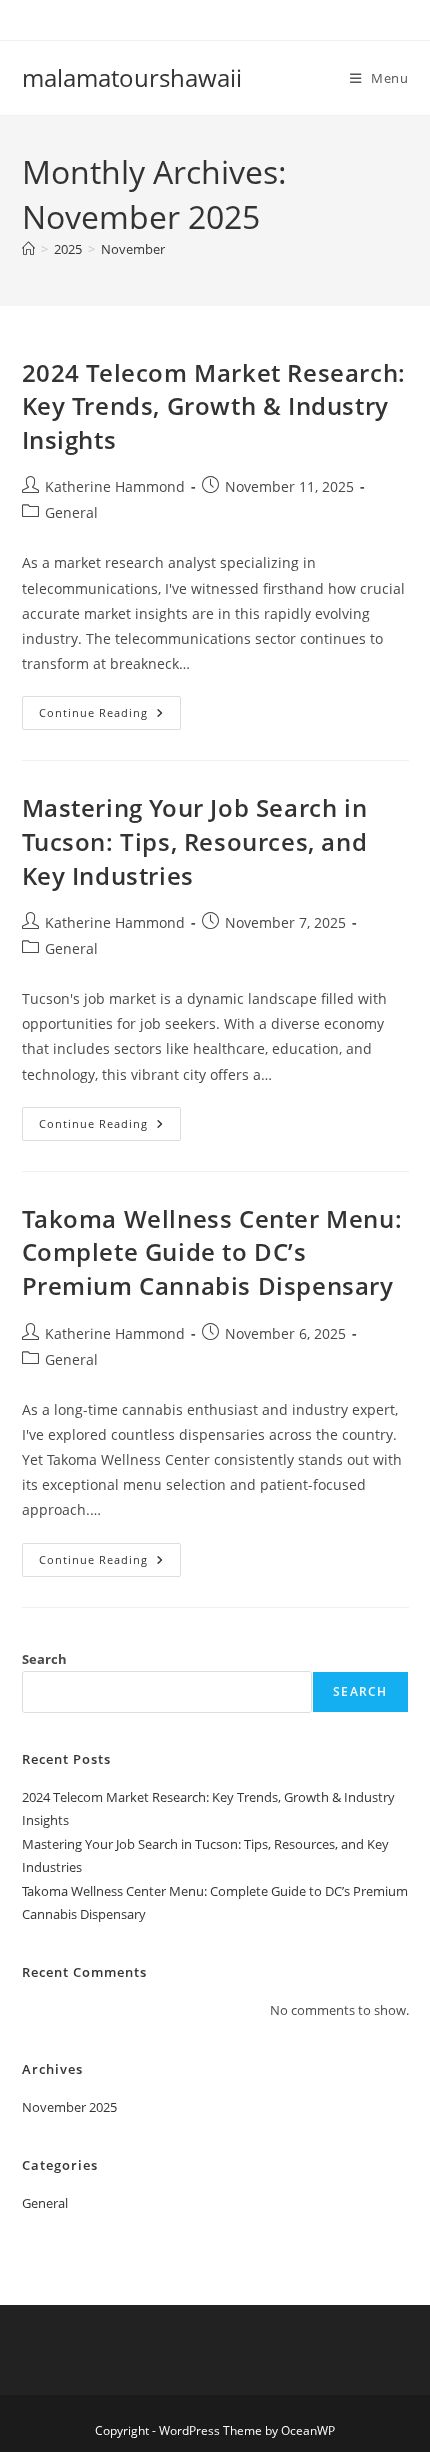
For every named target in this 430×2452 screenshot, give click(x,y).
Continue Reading (110, 716)
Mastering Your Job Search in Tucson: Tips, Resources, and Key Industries (195, 841)
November (133, 249)
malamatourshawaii (132, 77)
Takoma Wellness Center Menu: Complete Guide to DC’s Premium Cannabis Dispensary (212, 1252)
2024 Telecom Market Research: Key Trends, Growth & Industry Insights (214, 406)
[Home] (28, 249)
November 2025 (69, 2107)
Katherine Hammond (115, 486)
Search (44, 1659)
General (71, 512)
